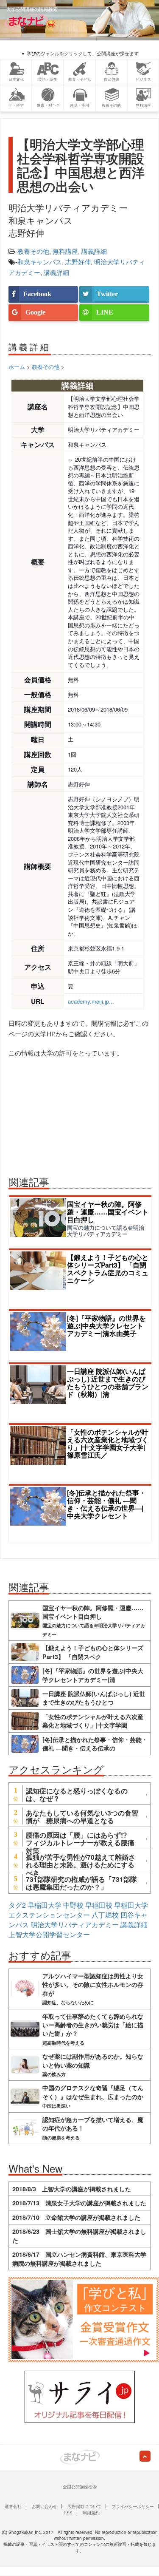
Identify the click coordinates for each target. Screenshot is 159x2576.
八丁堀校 (105, 1915)
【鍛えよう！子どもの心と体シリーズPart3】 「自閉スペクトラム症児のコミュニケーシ (108, 1269)
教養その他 (33, 251)
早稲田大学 (45, 1905)
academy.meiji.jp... (91, 1001)
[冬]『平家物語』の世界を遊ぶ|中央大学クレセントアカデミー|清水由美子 (106, 1326)
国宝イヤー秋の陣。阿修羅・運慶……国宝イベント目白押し (108, 1212)
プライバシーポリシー (133, 2506)
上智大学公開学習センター (49, 1934)
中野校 (73, 1905)
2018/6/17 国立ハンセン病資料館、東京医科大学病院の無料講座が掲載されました (79, 2258)
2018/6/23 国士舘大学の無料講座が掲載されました (79, 2236)
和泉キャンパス (40, 262)
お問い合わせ (45, 2506)
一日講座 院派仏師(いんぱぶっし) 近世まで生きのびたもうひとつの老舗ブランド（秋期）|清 (108, 1383)
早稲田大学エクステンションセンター (78, 1910)
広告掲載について (84, 2506)
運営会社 (13, 2506)
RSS (68, 2513)
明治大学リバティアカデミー (75, 1925)
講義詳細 (94, 251)
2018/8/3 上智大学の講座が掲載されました (72, 2189)
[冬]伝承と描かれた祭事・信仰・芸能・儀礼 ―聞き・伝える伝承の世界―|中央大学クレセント (106, 1504)
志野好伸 (78, 262)
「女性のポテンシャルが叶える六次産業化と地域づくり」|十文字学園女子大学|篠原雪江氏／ (108, 1443)
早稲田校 (99, 1905)
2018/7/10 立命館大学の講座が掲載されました (76, 2217)
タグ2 (17, 1905)
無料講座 (65, 251)
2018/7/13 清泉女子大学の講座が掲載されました (79, 2203)
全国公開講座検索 (80, 2487)
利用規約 (91, 2513)
